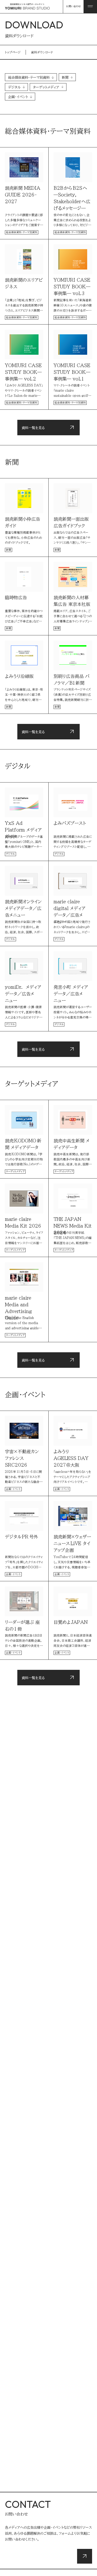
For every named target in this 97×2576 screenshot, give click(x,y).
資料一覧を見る (33, 428)
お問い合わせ (73, 6)
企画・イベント (18, 97)
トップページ (13, 52)
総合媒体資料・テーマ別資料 (29, 77)
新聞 (65, 77)
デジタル (14, 87)
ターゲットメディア (46, 87)
